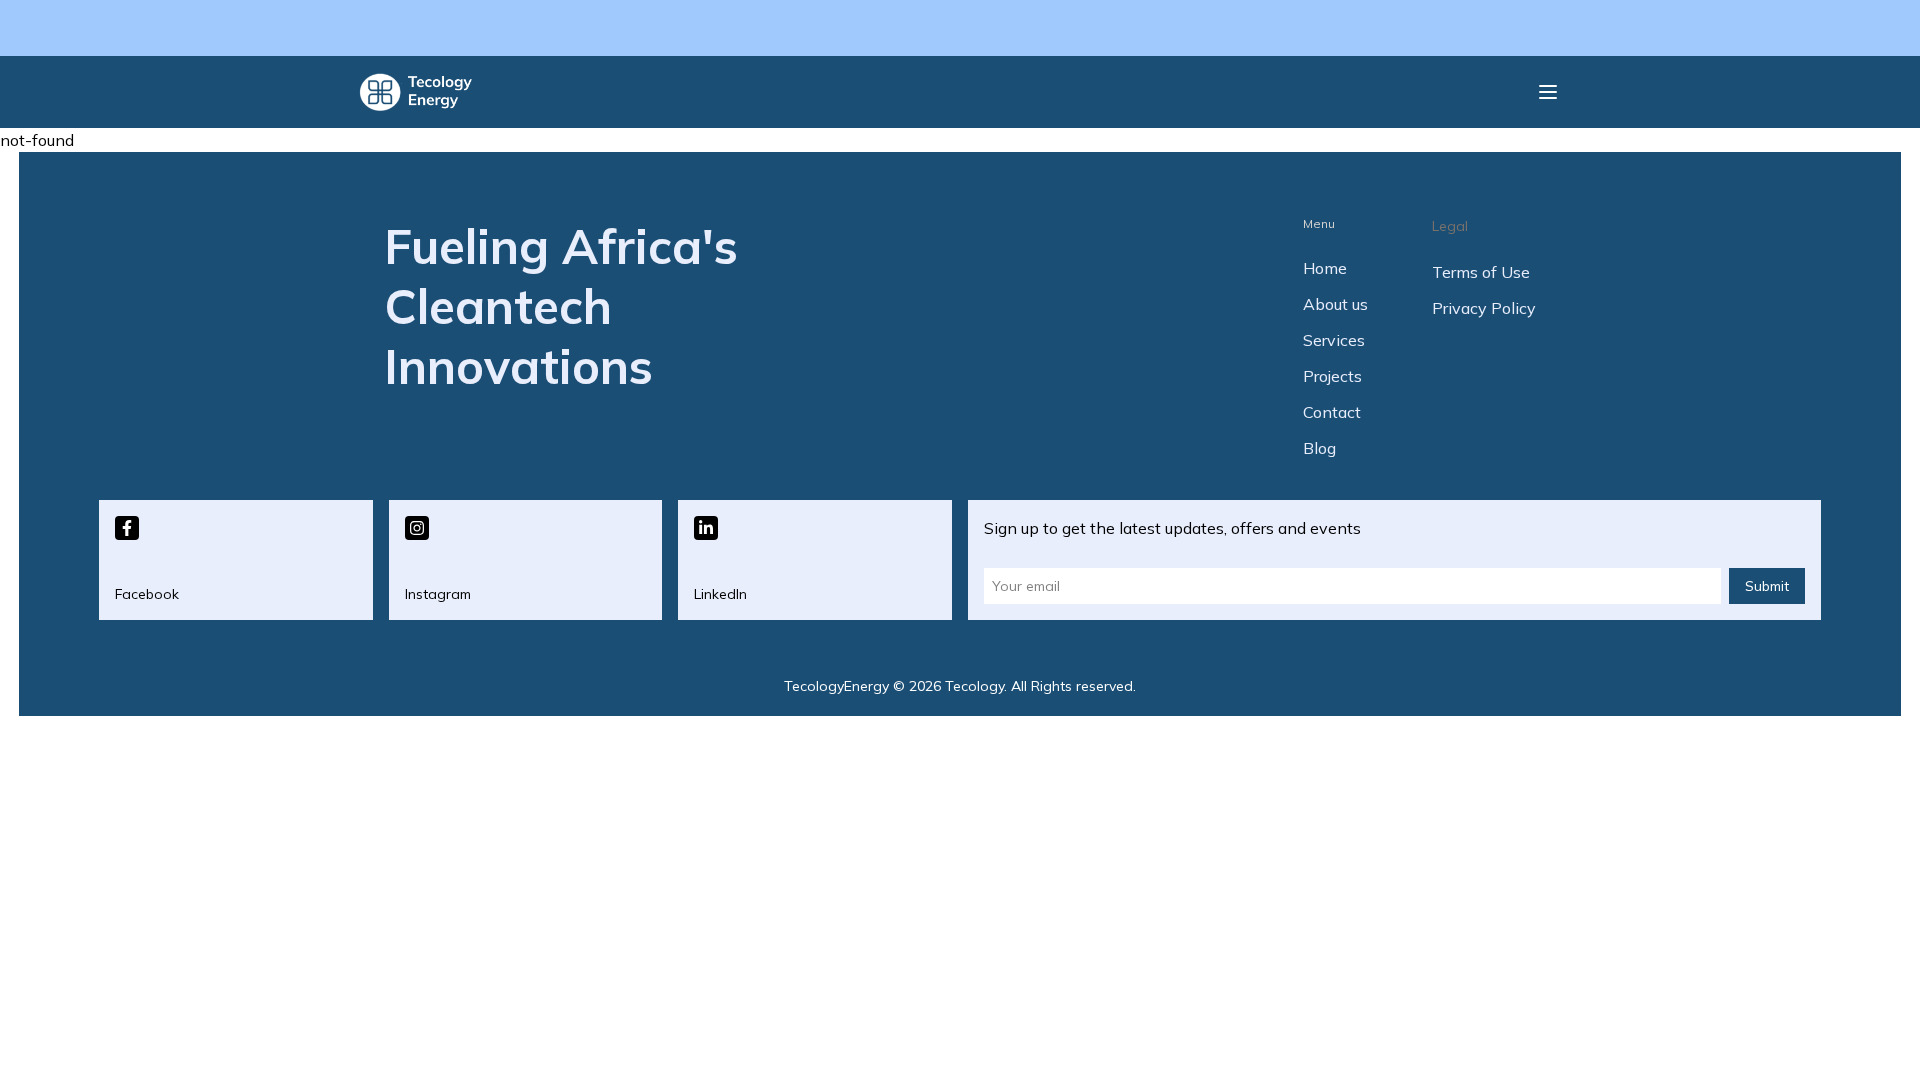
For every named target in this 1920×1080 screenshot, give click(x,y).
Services (1334, 340)
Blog (1319, 448)
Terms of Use (1481, 272)
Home (1325, 268)
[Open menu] (1548, 92)
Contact (1332, 412)
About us (1335, 304)
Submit (1767, 586)
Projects (1332, 376)
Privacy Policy (1484, 308)
